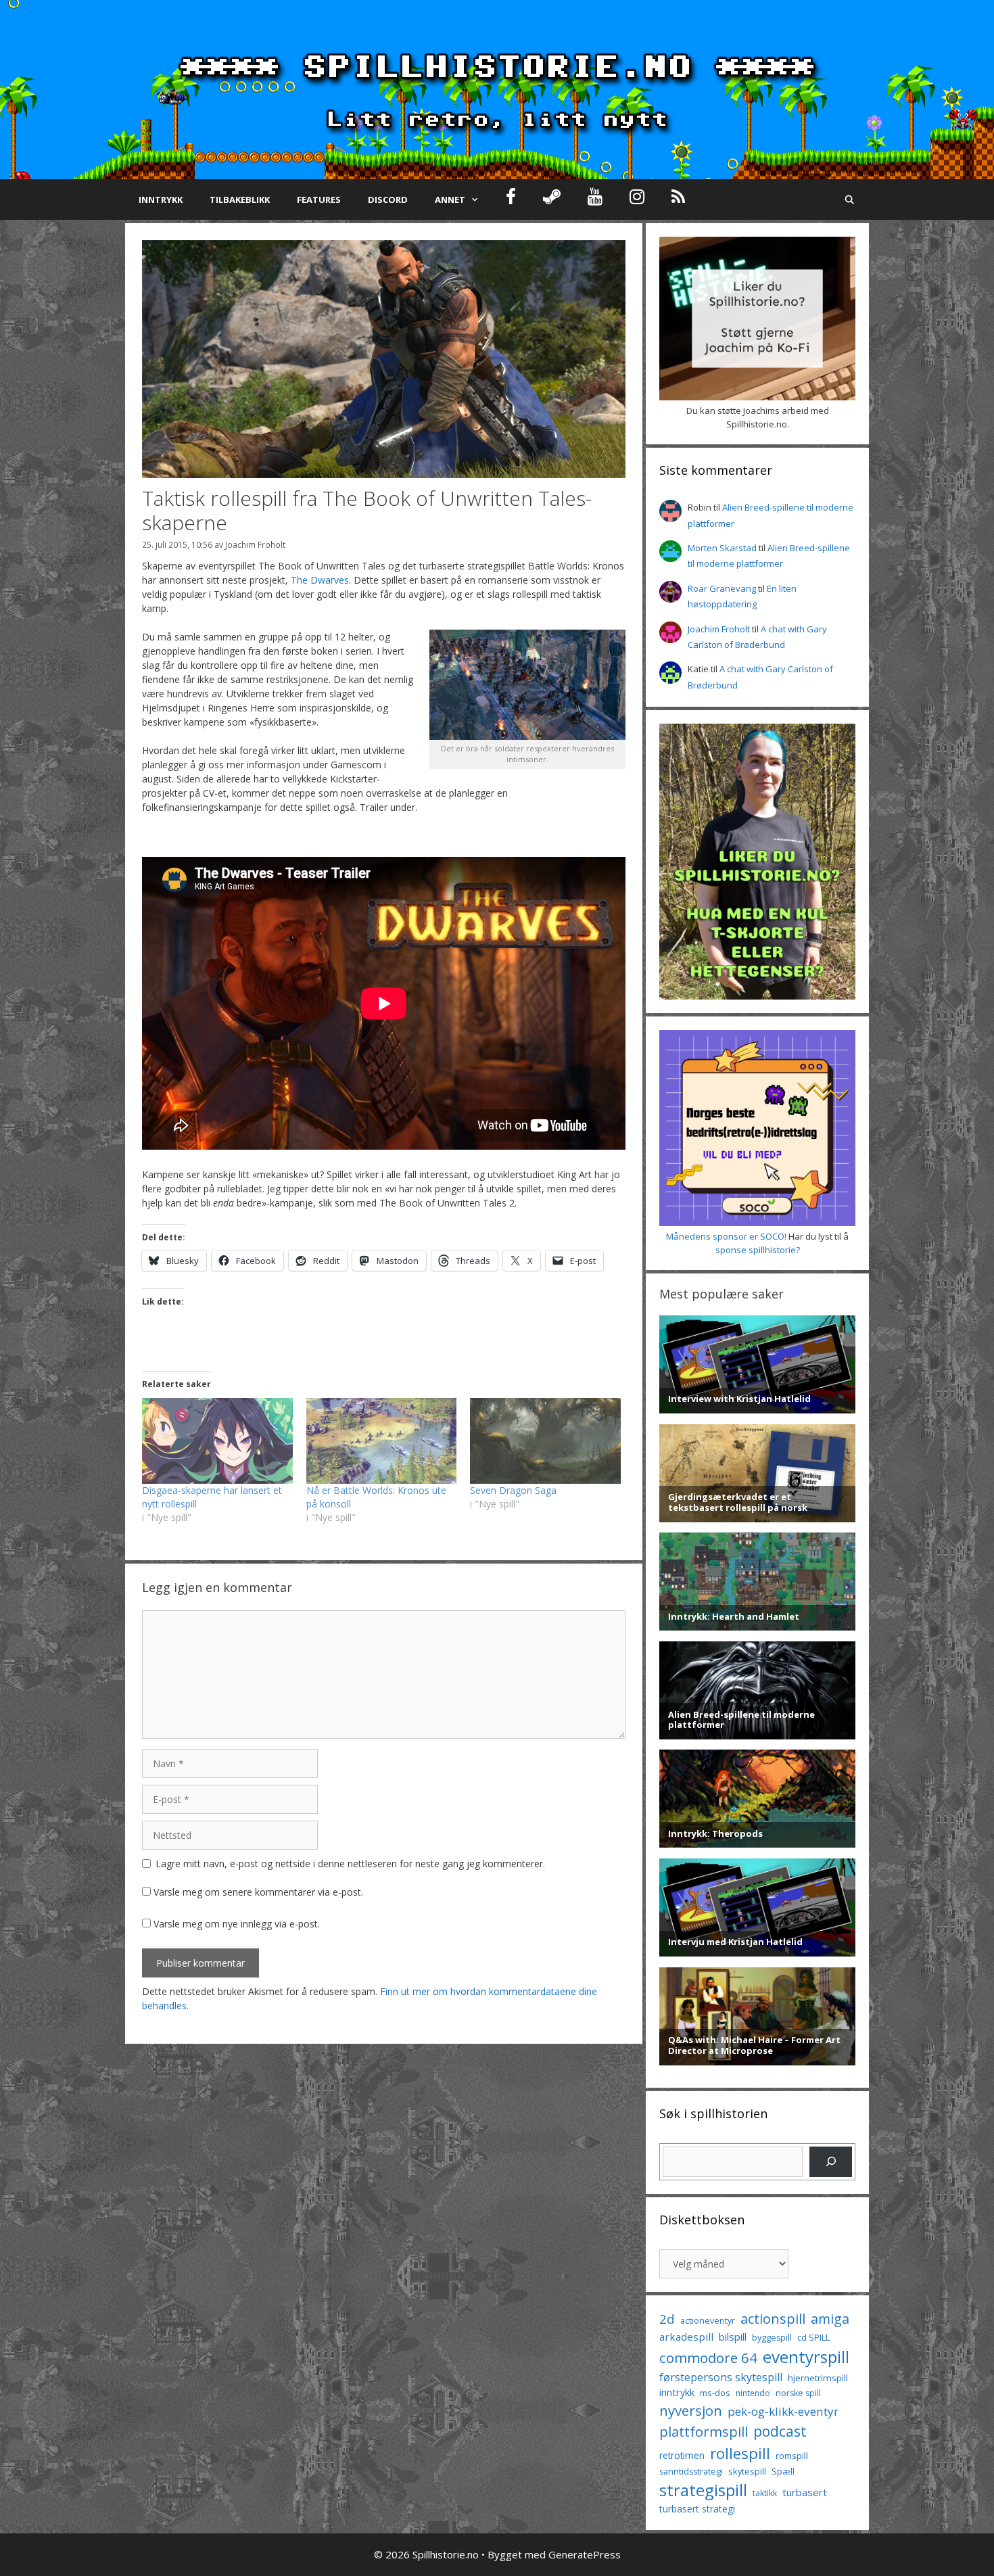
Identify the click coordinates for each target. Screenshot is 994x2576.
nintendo (753, 2393)
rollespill (740, 2453)
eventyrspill (806, 2357)
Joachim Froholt (255, 544)
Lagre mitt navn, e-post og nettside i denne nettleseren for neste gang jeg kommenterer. (350, 1864)
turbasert (805, 2492)
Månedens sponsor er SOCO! (726, 1236)
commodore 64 (708, 2358)
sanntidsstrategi (691, 2472)
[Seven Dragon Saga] (545, 1441)
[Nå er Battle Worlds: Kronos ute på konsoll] (382, 1441)
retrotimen (682, 2455)
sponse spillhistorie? (758, 1250)
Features (319, 200)
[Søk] (831, 2162)
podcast (780, 2431)
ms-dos (715, 2393)
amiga (830, 2319)
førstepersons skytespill (721, 2377)
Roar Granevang (722, 588)
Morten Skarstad (722, 548)
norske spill (798, 2393)
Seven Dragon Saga (513, 1490)
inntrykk (677, 2392)
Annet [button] (450, 200)
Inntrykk (161, 200)
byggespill (772, 2338)
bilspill (733, 2337)
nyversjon (691, 2410)
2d (667, 2319)
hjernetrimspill (818, 2378)
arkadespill (686, 2337)
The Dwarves (320, 580)
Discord (388, 200)
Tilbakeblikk (240, 200)
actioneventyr (708, 2321)
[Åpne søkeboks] (850, 200)
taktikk (765, 2493)
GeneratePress (585, 2554)
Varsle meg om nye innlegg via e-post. (237, 1924)
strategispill (703, 2490)
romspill (792, 2456)
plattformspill (704, 2431)
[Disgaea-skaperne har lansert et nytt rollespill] (217, 1441)
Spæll (783, 2471)
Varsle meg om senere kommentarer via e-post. (258, 1892)
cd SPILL (813, 2337)
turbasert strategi (697, 2509)
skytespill (747, 2471)
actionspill (773, 2319)
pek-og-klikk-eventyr (783, 2411)
